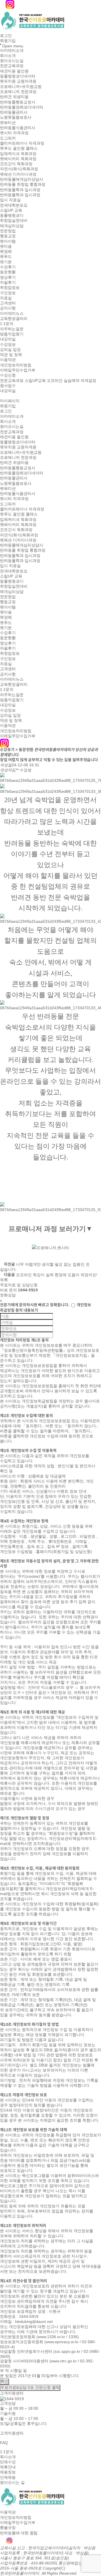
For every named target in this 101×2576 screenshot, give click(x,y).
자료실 (6, 298)
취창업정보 (10, 288)
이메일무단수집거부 (18, 370)
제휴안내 (8, 2467)
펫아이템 (8, 241)
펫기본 (6, 262)
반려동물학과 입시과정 (20, 190)
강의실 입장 (10, 349)
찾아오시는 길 (12, 2482)
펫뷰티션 (8, 123)
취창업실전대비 (14, 221)
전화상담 (8, 1295)
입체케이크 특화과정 (18, 154)
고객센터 (8, 303)
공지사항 (8, 308)
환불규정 (8, 2528)
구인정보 (8, 293)
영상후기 (8, 277)
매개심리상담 (12, 226)
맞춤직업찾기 (12, 334)
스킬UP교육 (35, 380)
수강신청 (8, 375)
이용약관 (8, 360)
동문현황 (8, 272)
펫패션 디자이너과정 (18, 174)
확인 (4, 2381)
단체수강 (8, 2462)
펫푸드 (6, 257)
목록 (4, 1280)
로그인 (6, 36)
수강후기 (8, 267)
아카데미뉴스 (12, 313)
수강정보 (8, 344)
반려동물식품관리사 (18, 128)
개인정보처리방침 (16, 365)
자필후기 (8, 282)
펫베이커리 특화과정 (18, 159)
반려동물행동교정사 (18, 102)
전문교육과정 (12, 66)
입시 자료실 (10, 200)
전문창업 (8, 231)
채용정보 (8, 2472)
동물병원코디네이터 (18, 76)
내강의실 (8, 339)
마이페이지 (10, 401)
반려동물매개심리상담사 (22, 179)
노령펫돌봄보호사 (16, 118)
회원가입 (8, 41)
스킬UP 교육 (11, 210)
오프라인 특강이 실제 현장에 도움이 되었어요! (57, 1275)
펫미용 (6, 246)
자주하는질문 (12, 329)
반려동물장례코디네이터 (22, 107)
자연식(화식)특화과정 (19, 169)
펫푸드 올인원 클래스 (19, 149)
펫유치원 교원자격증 (18, 81)
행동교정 (8, 236)
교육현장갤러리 (14, 318)
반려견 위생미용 (14, 97)
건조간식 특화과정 (16, 164)
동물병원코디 (12, 215)
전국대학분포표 (14, 205)
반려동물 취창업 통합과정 (23, 185)
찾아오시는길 (12, 61)
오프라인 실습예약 (63, 380)
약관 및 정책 (11, 355)
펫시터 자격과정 (14, 133)
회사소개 (8, 56)
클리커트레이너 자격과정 (22, 143)
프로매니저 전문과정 (18, 92)
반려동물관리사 (14, 112)
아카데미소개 (12, 50)
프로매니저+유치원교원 (21, 87)
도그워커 (8, 138)
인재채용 (8, 2477)
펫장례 (6, 251)
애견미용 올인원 (14, 71)
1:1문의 (7, 324)
